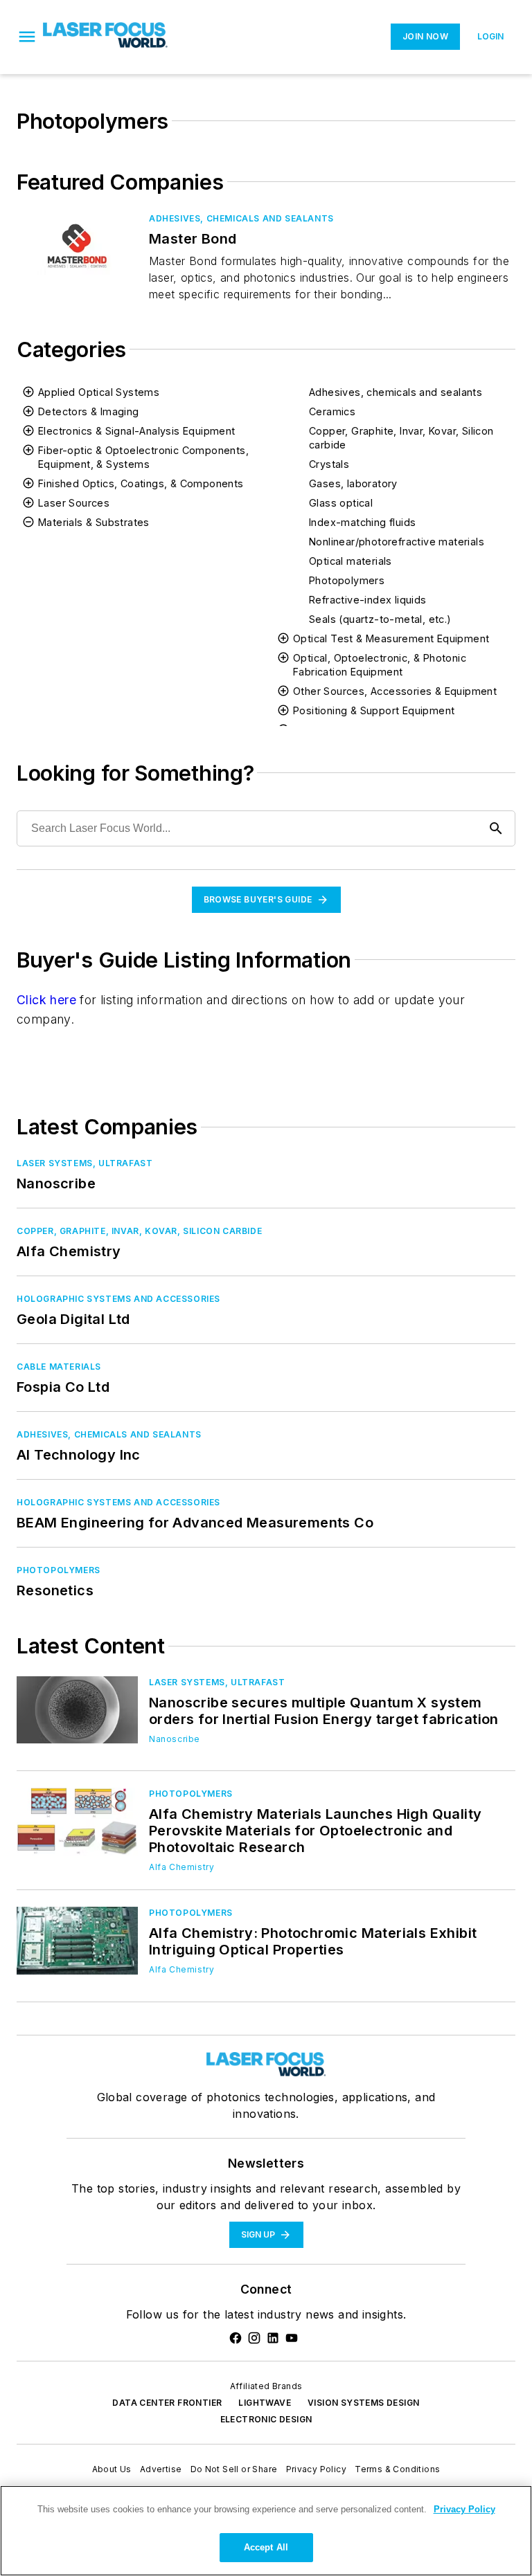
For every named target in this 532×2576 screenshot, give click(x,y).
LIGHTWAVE (265, 2403)
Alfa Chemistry (181, 1867)
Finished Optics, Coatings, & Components (141, 483)
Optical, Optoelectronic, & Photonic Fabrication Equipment (380, 665)
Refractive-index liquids (368, 600)
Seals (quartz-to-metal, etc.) (380, 619)
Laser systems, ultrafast (85, 1163)
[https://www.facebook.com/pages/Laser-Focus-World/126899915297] (236, 2338)
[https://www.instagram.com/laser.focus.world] (254, 2338)
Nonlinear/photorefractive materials (397, 542)
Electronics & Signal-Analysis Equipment (137, 431)
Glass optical (341, 503)
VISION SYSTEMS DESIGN (363, 2403)
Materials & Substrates (94, 522)
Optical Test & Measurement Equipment (391, 638)
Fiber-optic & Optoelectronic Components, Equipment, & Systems (143, 457)
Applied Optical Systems (99, 392)
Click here (46, 1000)
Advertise (161, 2469)
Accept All (266, 2547)
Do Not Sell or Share (234, 2469)
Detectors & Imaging (89, 411)
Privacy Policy (317, 2469)
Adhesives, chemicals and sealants (396, 392)
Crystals (329, 464)
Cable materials (59, 1367)
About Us (112, 2469)
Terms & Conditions (397, 2469)
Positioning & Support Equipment (374, 710)
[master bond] (77, 246)
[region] (266, 2531)
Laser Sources (74, 503)
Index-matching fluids (362, 522)
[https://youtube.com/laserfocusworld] (292, 2338)
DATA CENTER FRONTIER (167, 2403)
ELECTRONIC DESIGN (266, 2419)
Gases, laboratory (353, 483)
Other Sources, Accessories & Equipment (395, 691)
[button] (27, 37)
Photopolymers (347, 580)
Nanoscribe (175, 1739)
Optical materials (351, 561)
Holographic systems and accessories (118, 1299)
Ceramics (332, 411)
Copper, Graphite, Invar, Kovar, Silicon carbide (401, 438)
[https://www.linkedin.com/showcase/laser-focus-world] (273, 2338)
